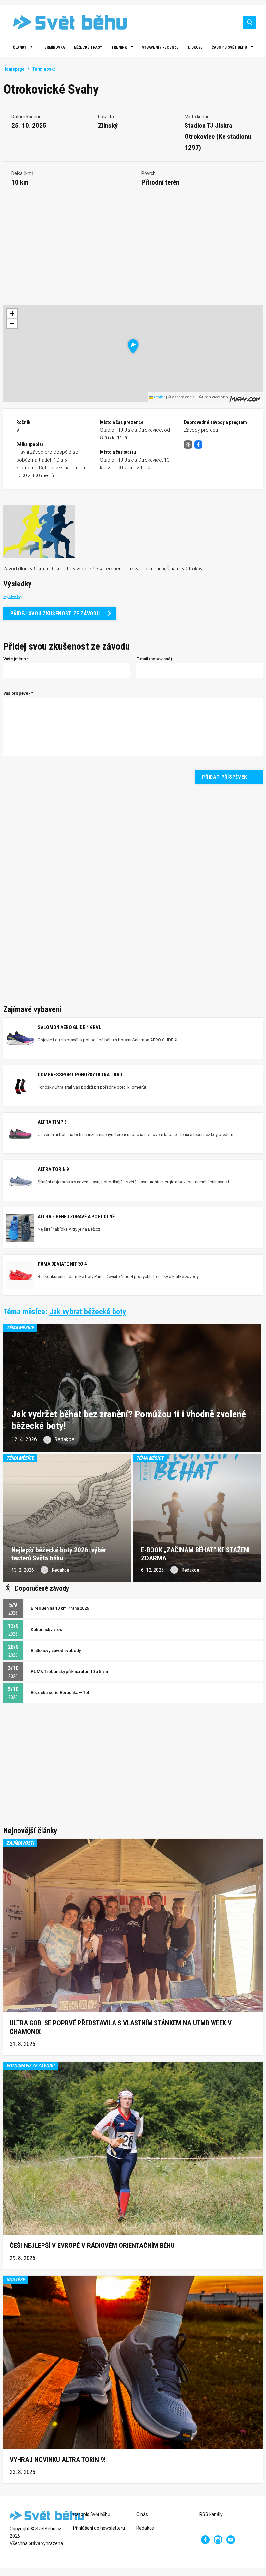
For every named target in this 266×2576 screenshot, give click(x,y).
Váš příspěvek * (18, 693)
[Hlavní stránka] (65, 22)
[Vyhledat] (250, 22)
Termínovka (53, 47)
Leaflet (159, 397)
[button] (133, 346)
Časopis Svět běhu (229, 47)
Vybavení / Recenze (160, 47)
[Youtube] (231, 2540)
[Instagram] (218, 2540)
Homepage (14, 69)
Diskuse (195, 47)
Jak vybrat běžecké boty (88, 1312)
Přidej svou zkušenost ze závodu (55, 614)
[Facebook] (205, 2540)
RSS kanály (211, 2514)
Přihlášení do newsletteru (99, 2528)
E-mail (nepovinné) (154, 659)
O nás (142, 2514)
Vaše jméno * (16, 659)
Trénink (119, 47)
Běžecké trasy (88, 47)
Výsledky (13, 596)
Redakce (145, 2528)
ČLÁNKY (20, 47)
